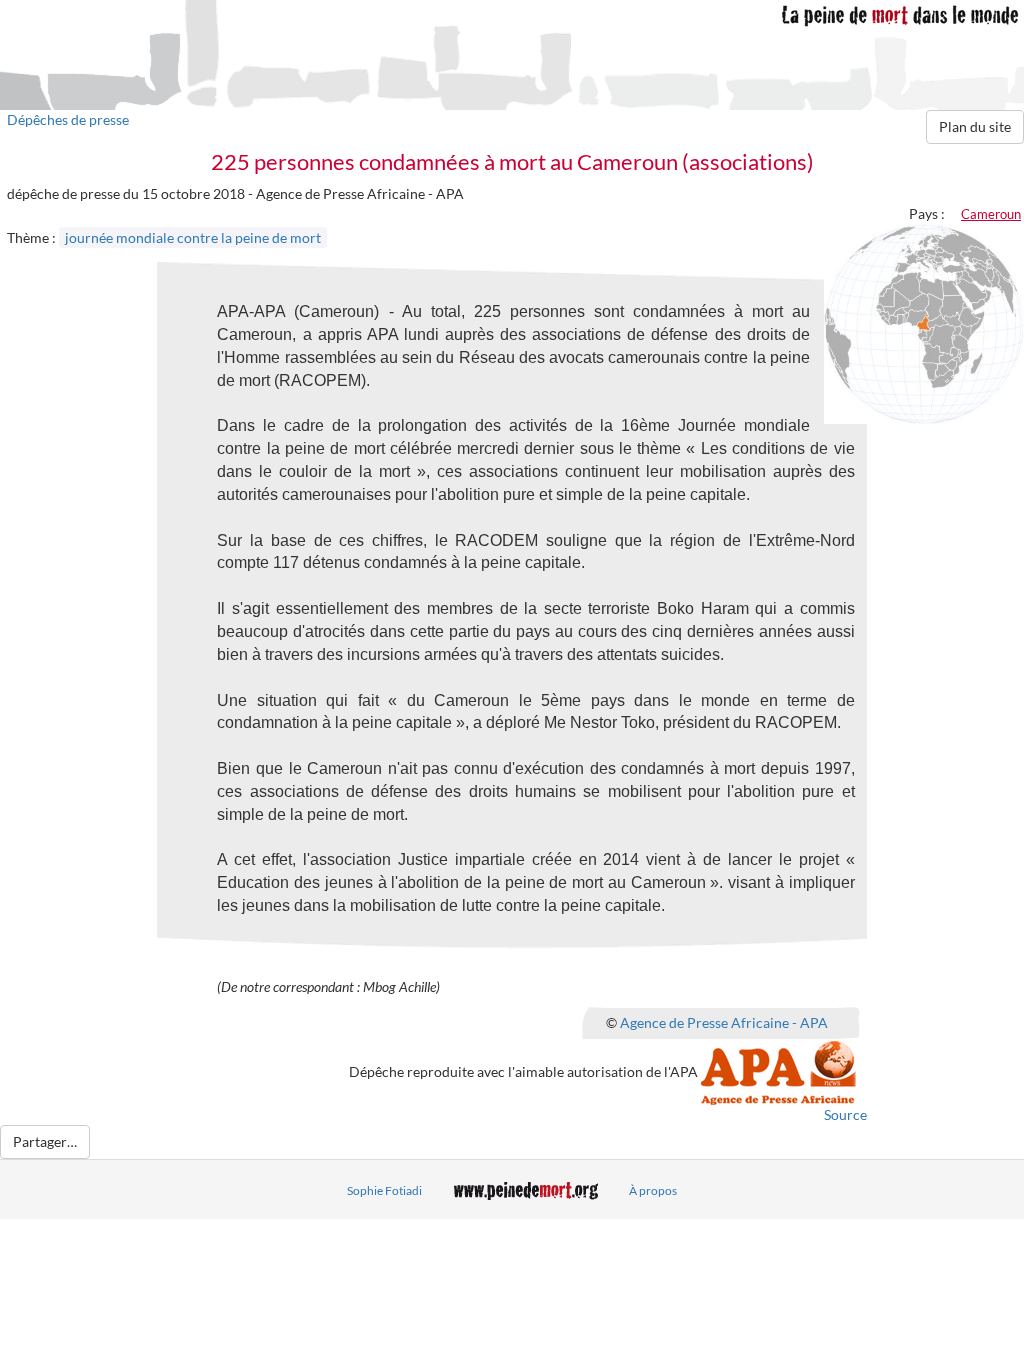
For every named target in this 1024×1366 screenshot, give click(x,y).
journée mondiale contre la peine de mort (193, 237)
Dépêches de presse (68, 119)
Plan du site (975, 126)
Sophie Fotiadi (384, 1190)
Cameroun (991, 214)
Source (845, 1114)
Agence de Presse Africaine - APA (724, 1022)
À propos (653, 1190)
